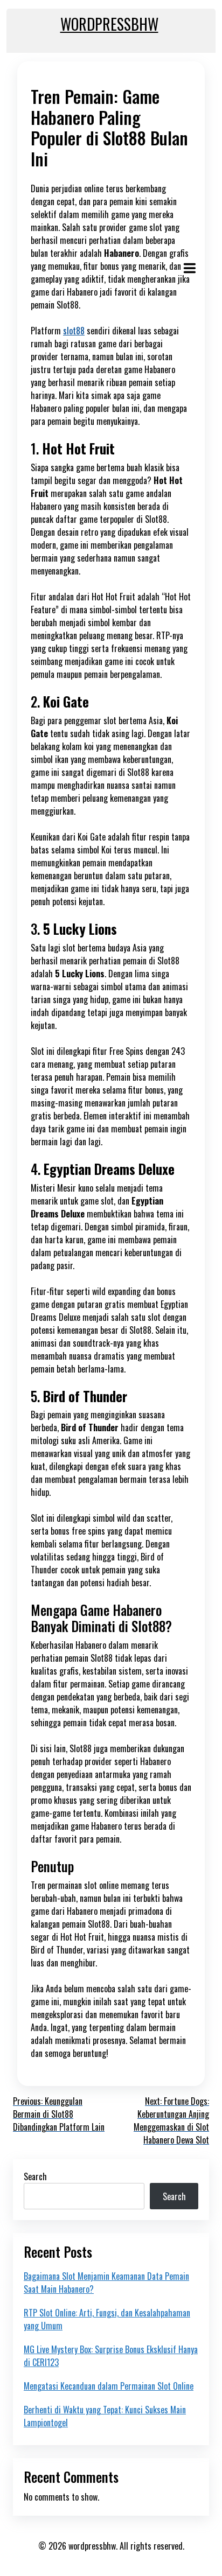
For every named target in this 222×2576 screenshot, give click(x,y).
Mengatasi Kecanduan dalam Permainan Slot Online (109, 2386)
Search (35, 2176)
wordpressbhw (109, 24)
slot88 (74, 331)
